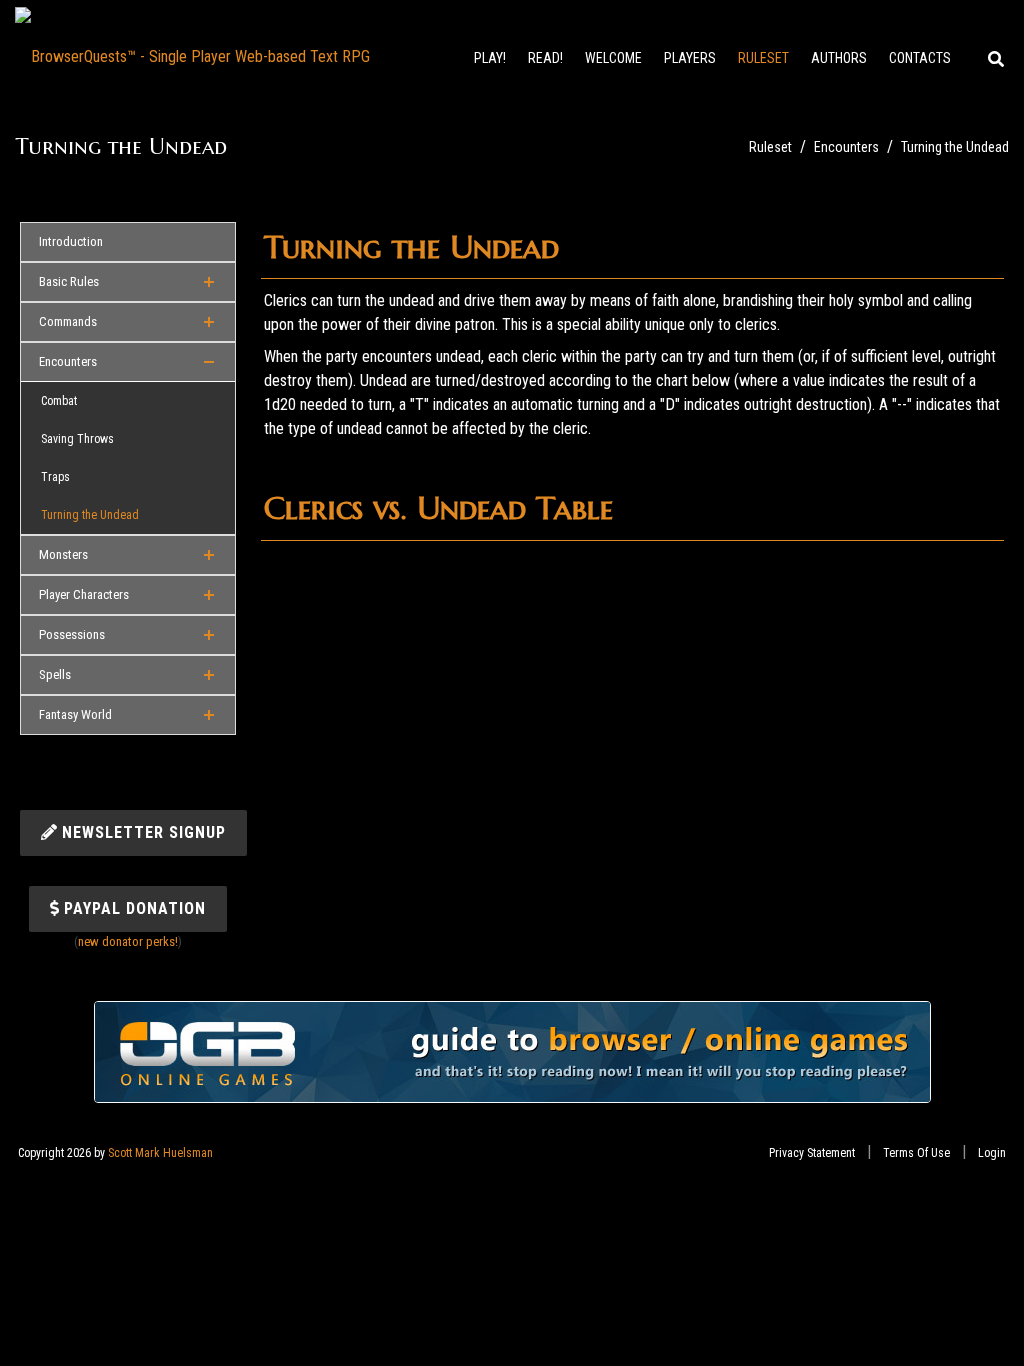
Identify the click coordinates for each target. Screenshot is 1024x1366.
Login (992, 1153)
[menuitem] (613, 68)
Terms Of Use (916, 1153)
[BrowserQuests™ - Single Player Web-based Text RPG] (192, 55)
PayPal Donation (132, 908)
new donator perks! (128, 941)
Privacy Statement (812, 1153)
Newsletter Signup (141, 832)
